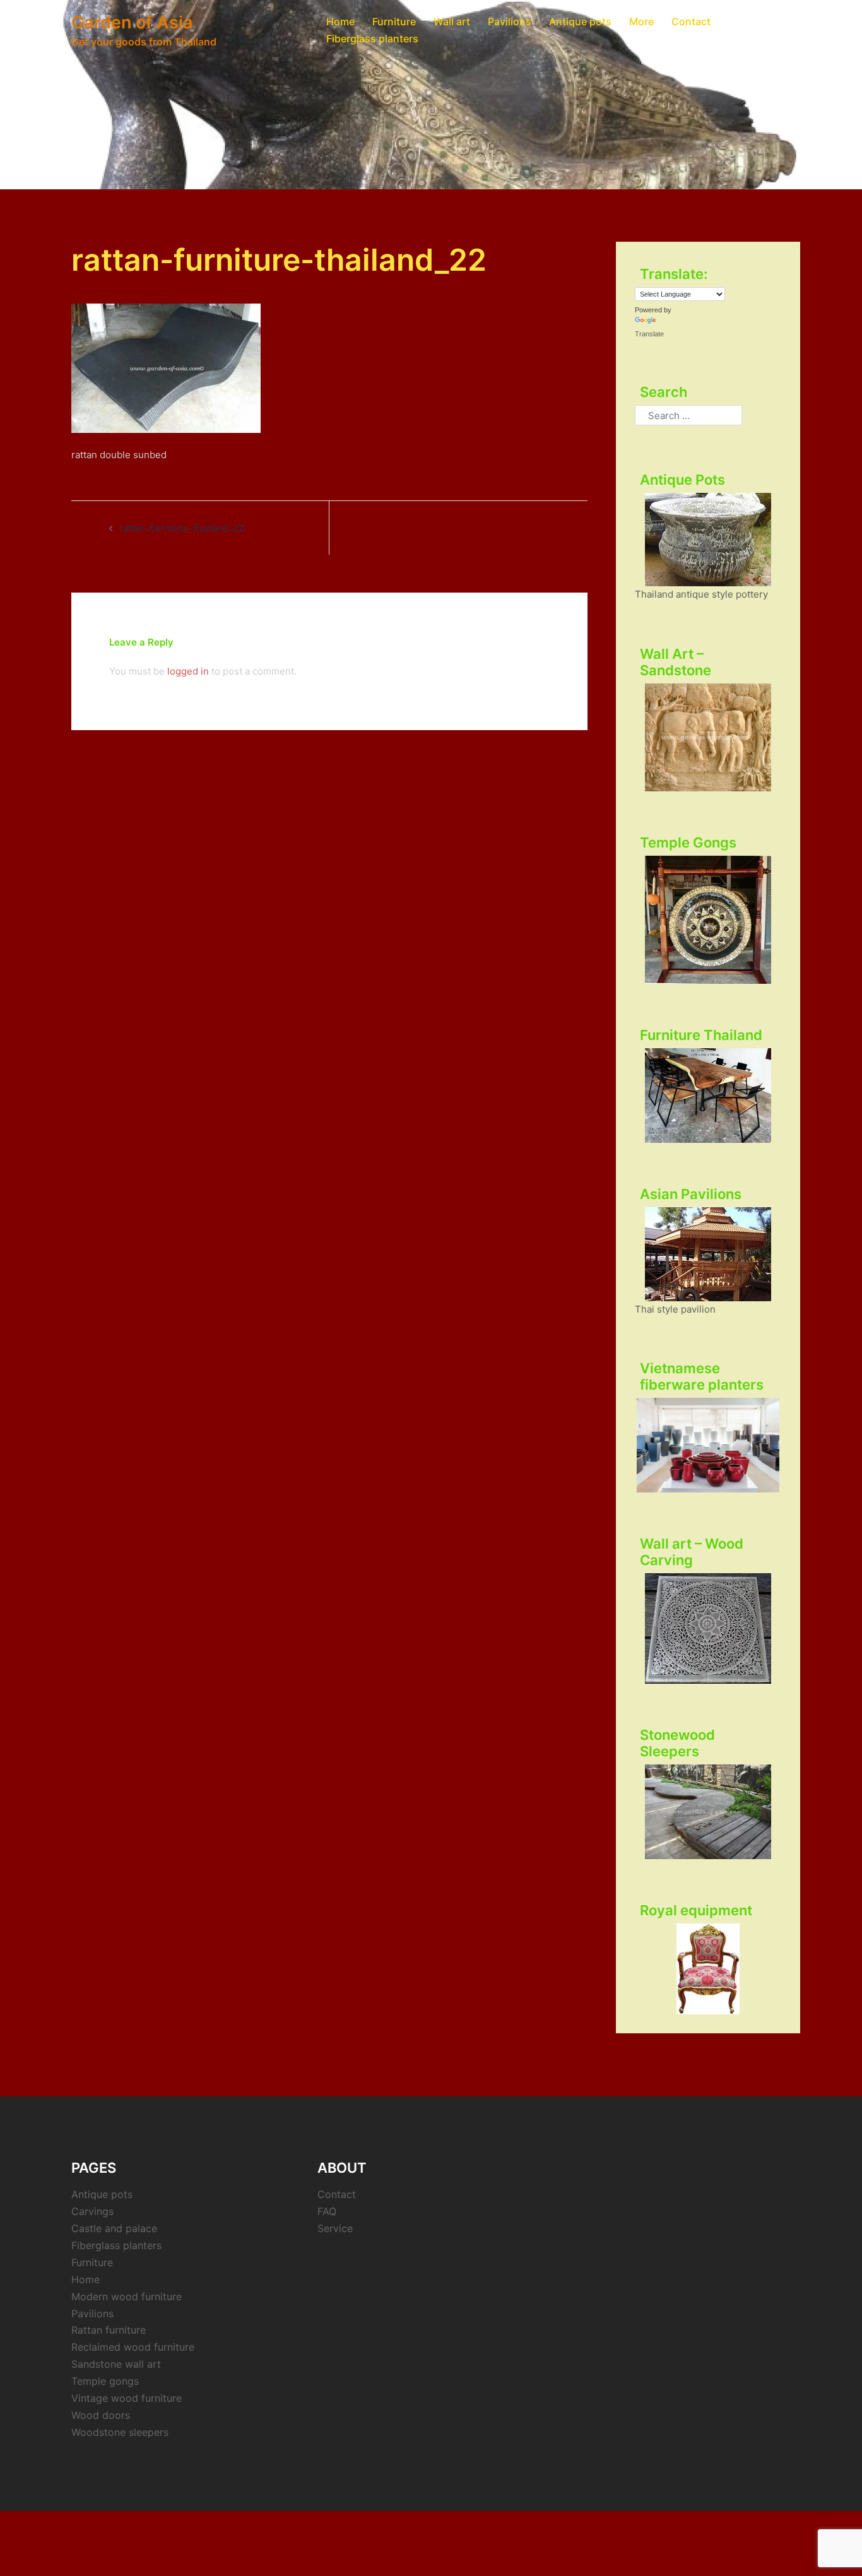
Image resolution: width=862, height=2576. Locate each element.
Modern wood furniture (127, 2296)
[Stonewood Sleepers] (708, 1812)
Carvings (92, 2211)
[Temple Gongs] (708, 920)
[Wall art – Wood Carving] (708, 1628)
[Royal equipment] (708, 1969)
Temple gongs (105, 2381)
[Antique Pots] (708, 540)
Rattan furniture (109, 2330)
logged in (188, 671)
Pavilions (510, 21)
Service (335, 2228)
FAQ (327, 2211)
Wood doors (101, 2415)
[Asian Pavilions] (708, 1254)
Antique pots (580, 21)
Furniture (394, 21)
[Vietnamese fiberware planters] (708, 1445)
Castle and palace (114, 2228)
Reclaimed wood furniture (133, 2347)
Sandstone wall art (116, 2364)
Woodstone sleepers (120, 2432)
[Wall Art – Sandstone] (708, 737)
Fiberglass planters (372, 38)
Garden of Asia (132, 22)
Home (340, 21)
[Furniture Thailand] (708, 1096)
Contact (691, 21)
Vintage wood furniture (127, 2398)
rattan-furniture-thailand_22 (182, 528)
